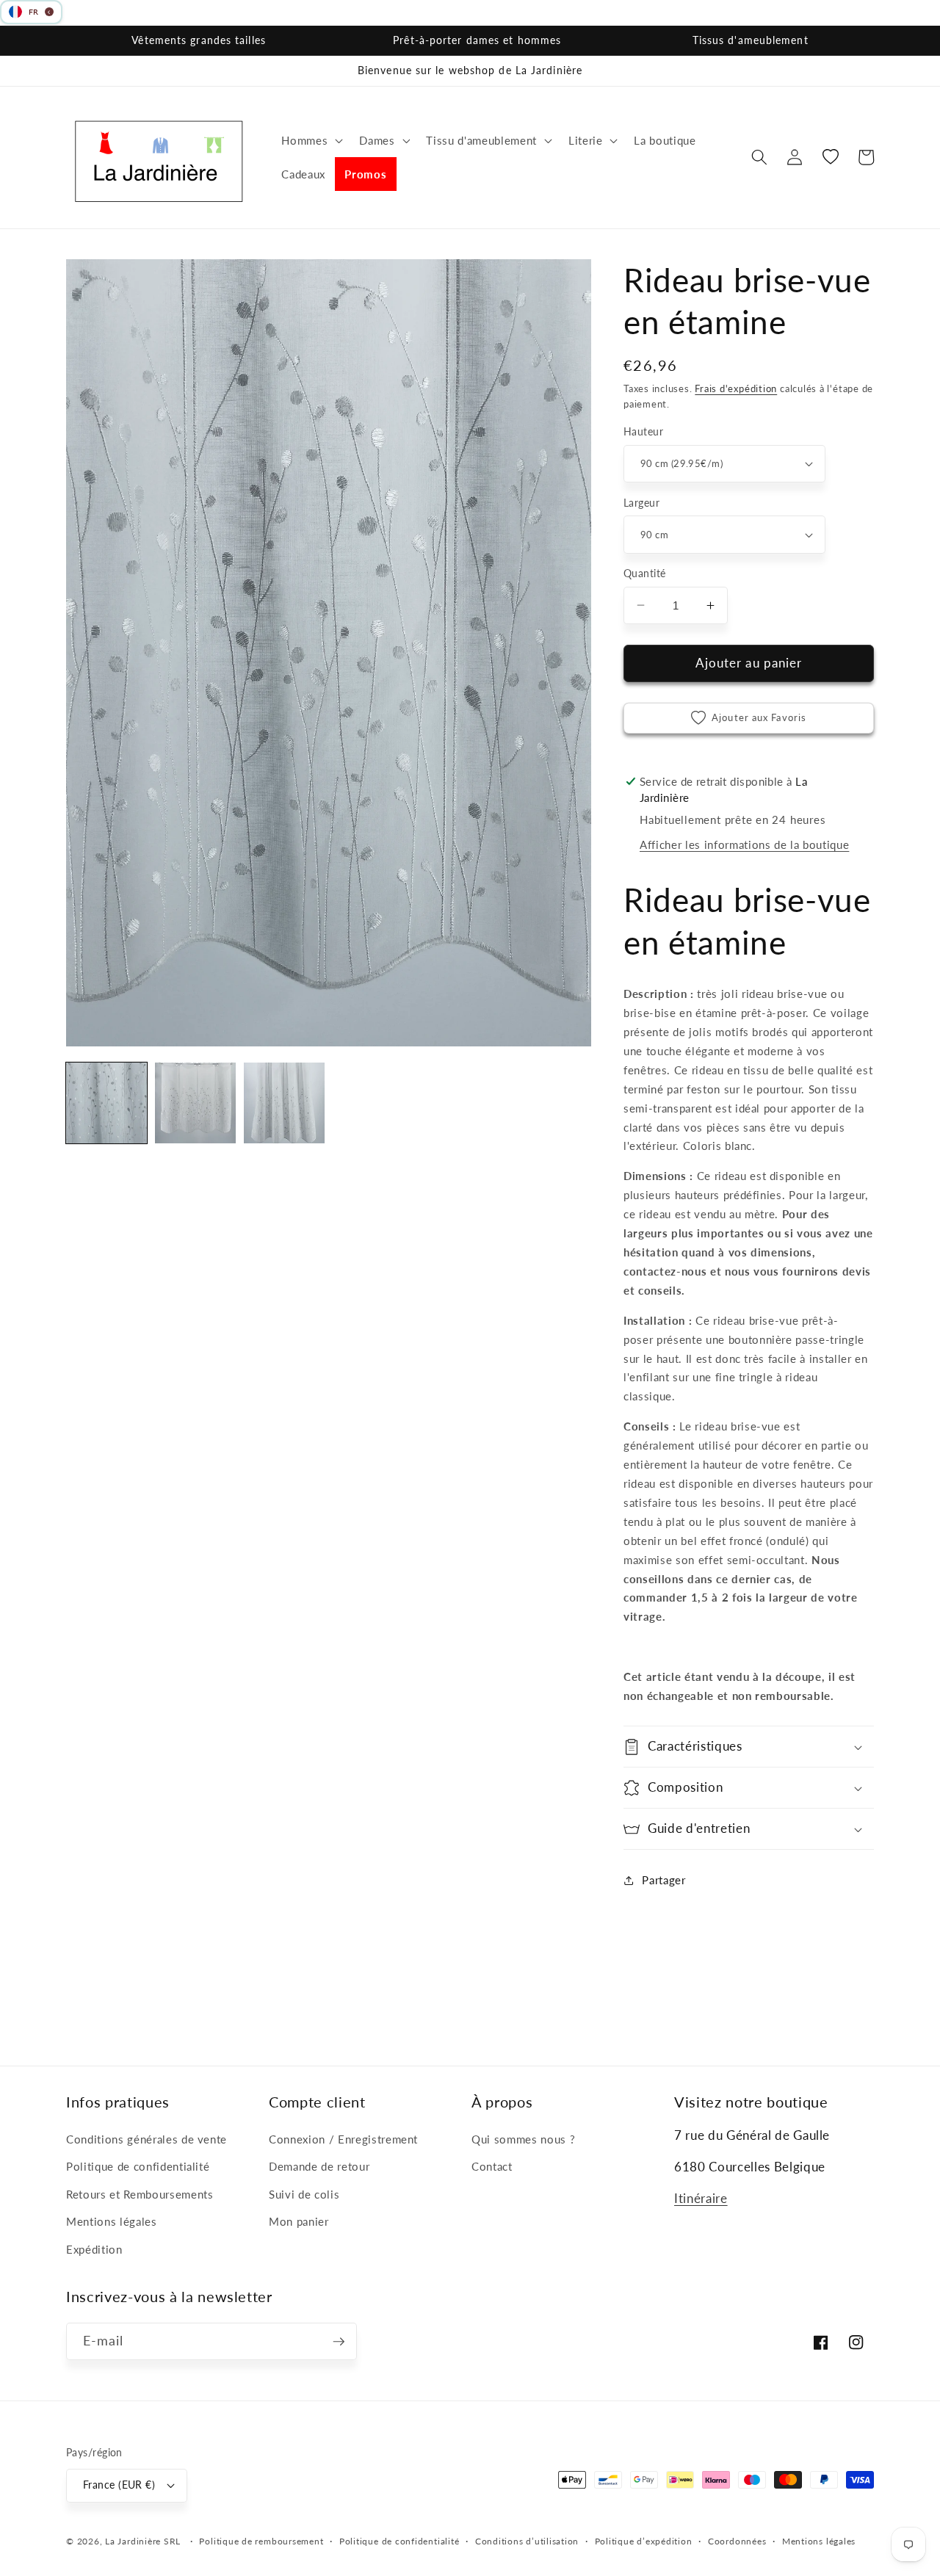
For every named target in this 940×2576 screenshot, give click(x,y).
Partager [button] (664, 1880)
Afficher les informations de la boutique (744, 844)
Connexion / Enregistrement (343, 2139)
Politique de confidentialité (138, 2166)
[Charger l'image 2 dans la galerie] (195, 1103)
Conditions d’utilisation (527, 2541)
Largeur (641, 503)
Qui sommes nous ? (523, 2139)
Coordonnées (737, 2541)
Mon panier (299, 2221)
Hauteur (643, 431)
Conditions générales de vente (147, 2139)
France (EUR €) (119, 2485)
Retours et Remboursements (140, 2194)
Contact (492, 2166)
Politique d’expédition (644, 2541)
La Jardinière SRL (143, 2541)
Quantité (645, 573)
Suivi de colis (304, 2194)
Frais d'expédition (736, 388)
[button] (311, 140)
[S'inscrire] (339, 2342)
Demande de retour (319, 2166)
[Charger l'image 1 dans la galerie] (106, 1103)
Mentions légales (112, 2221)
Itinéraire (701, 2199)
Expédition (94, 2249)
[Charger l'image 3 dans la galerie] (284, 1103)
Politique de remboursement (261, 2541)
